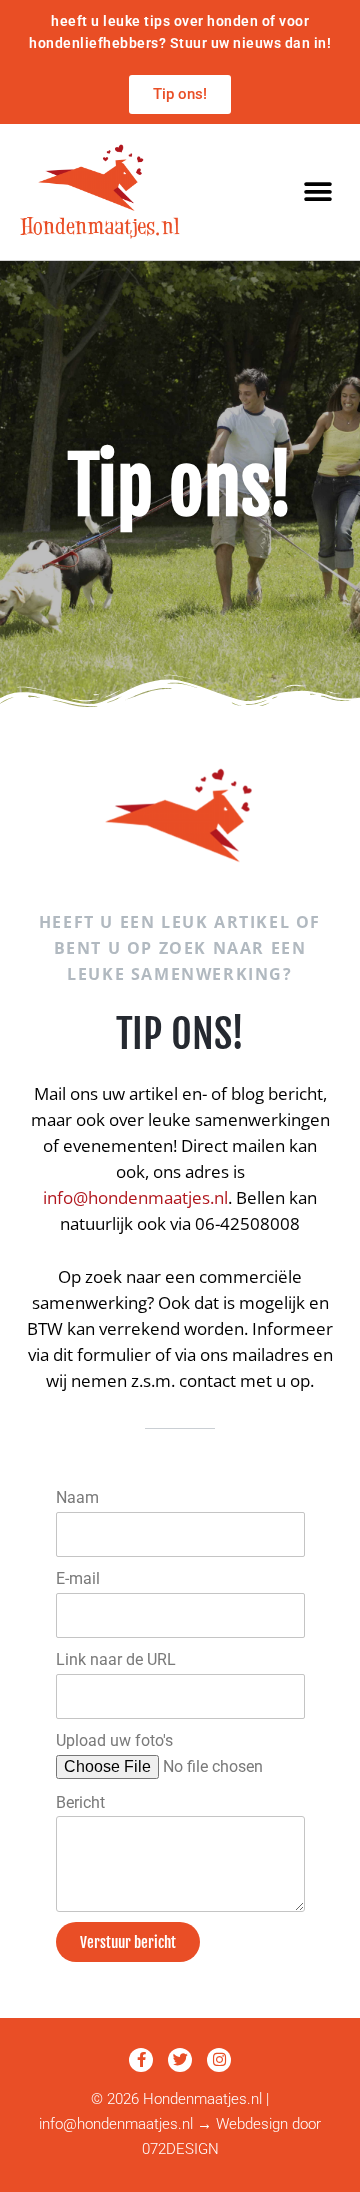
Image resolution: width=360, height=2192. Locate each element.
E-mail (78, 1579)
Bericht (80, 1803)
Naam (77, 1498)
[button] (317, 191)
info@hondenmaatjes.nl (135, 1197)
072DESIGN (180, 2149)
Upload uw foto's (114, 1741)
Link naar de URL (116, 1660)
